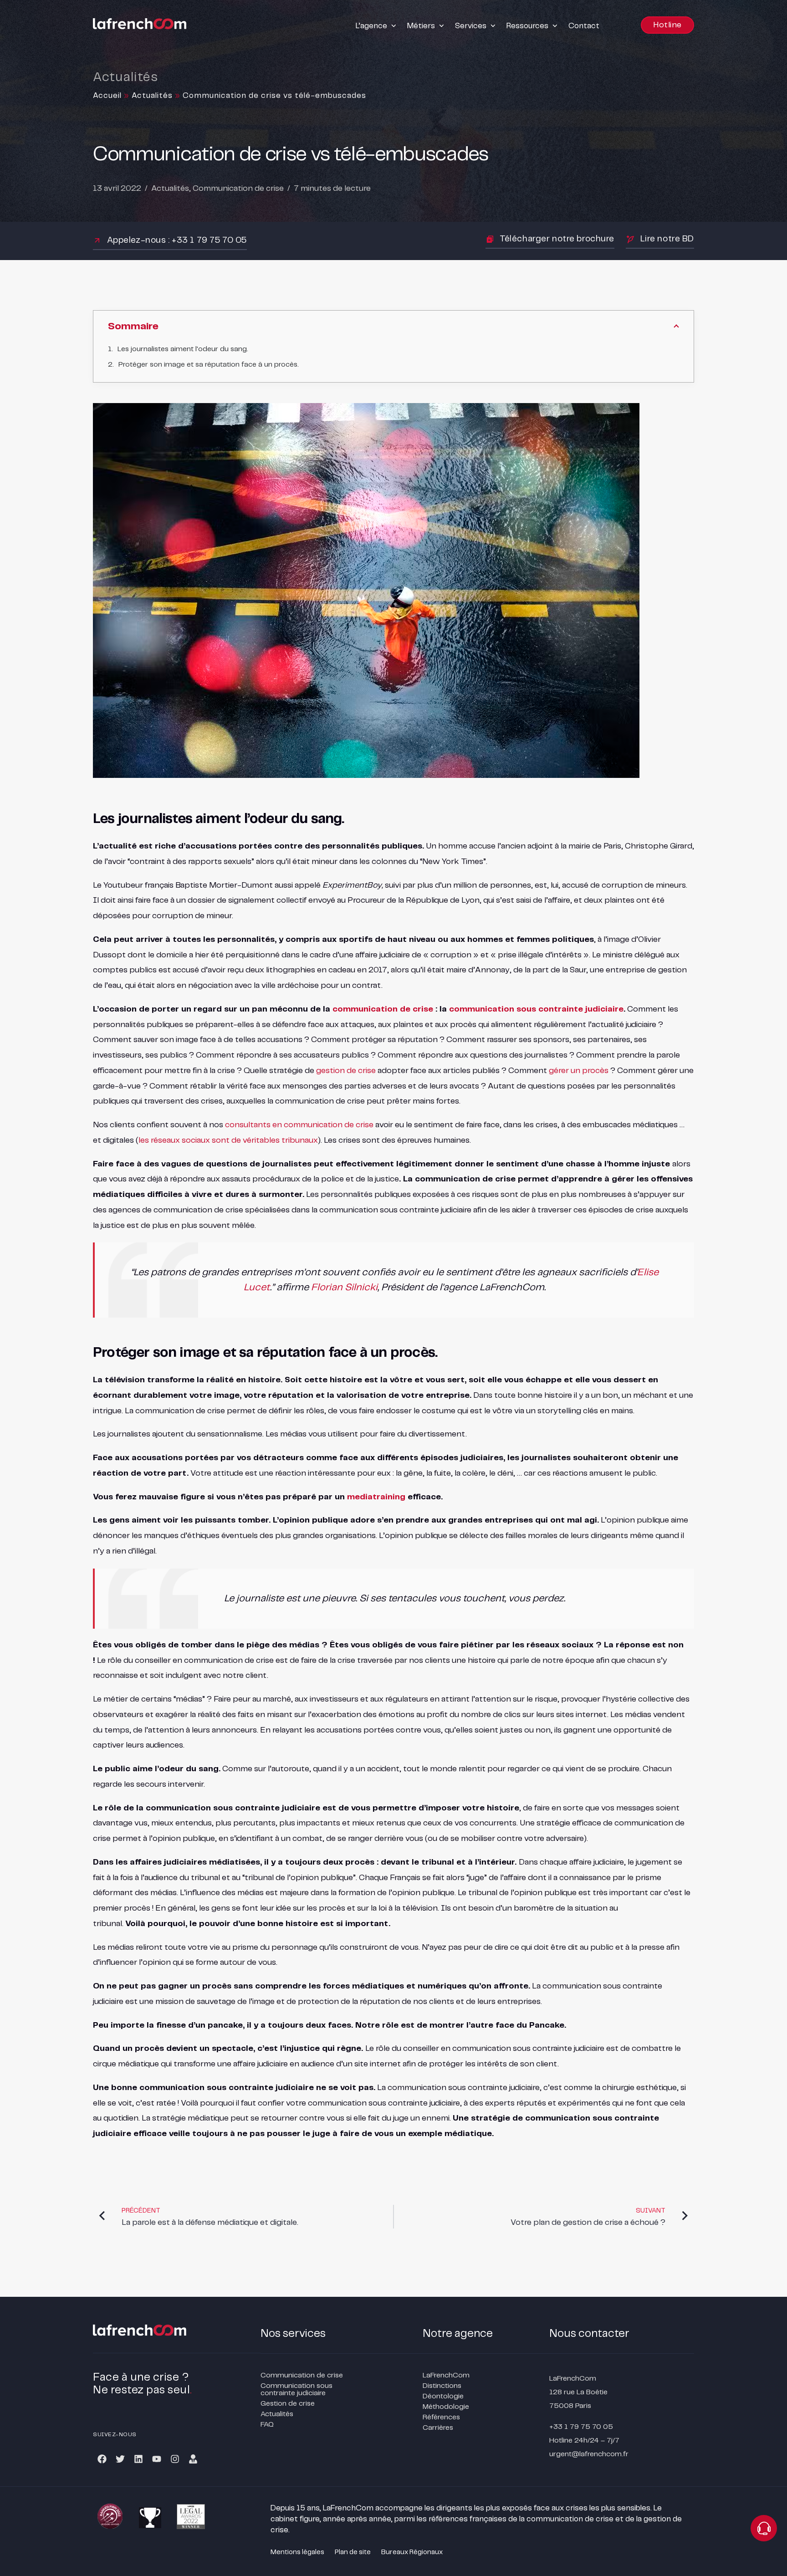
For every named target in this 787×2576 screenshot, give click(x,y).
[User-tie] (193, 2459)
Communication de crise (238, 189)
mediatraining (376, 1497)
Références (441, 2417)
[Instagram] (175, 2459)
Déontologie (443, 2396)
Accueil (107, 96)
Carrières (438, 2428)
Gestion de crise (288, 2404)
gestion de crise (346, 1071)
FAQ (267, 2425)
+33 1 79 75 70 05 (581, 2427)
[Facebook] (102, 2459)
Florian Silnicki (344, 1288)
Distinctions (442, 2386)
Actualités (152, 96)
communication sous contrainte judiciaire (536, 1009)
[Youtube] (157, 2459)
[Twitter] (120, 2459)
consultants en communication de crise (299, 1125)
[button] (377, 26)
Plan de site (353, 2552)
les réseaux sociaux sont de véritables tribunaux (228, 1140)
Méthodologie (446, 2407)
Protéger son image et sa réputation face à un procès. (209, 365)
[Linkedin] (138, 2459)
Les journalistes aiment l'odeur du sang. (183, 349)
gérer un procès (579, 1071)
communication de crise (383, 1009)
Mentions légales (297, 2552)
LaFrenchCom (446, 2375)
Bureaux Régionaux (412, 2552)
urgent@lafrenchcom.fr (589, 2454)
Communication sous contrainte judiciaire (296, 2389)
